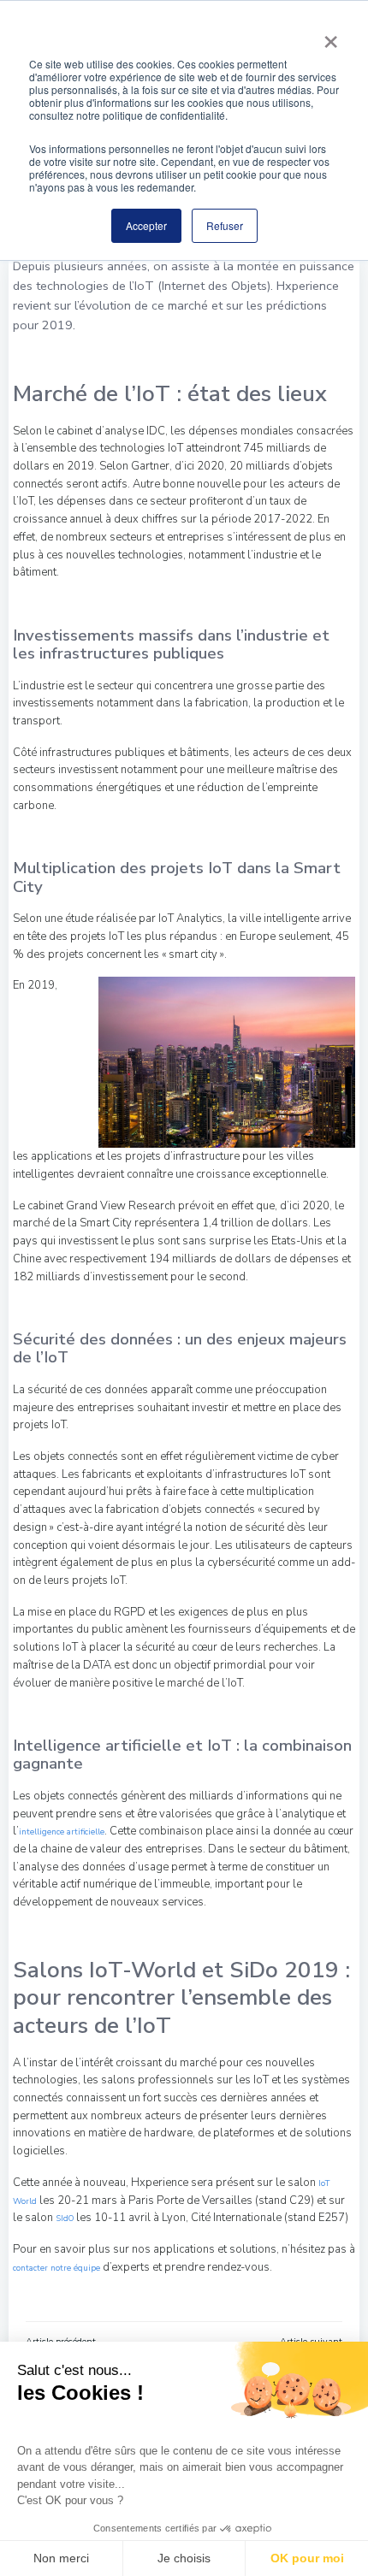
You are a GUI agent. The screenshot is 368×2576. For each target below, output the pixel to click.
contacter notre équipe (58, 2268)
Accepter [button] (146, 225)
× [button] (331, 36)
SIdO (65, 2218)
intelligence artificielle (62, 1832)
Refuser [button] (225, 225)
